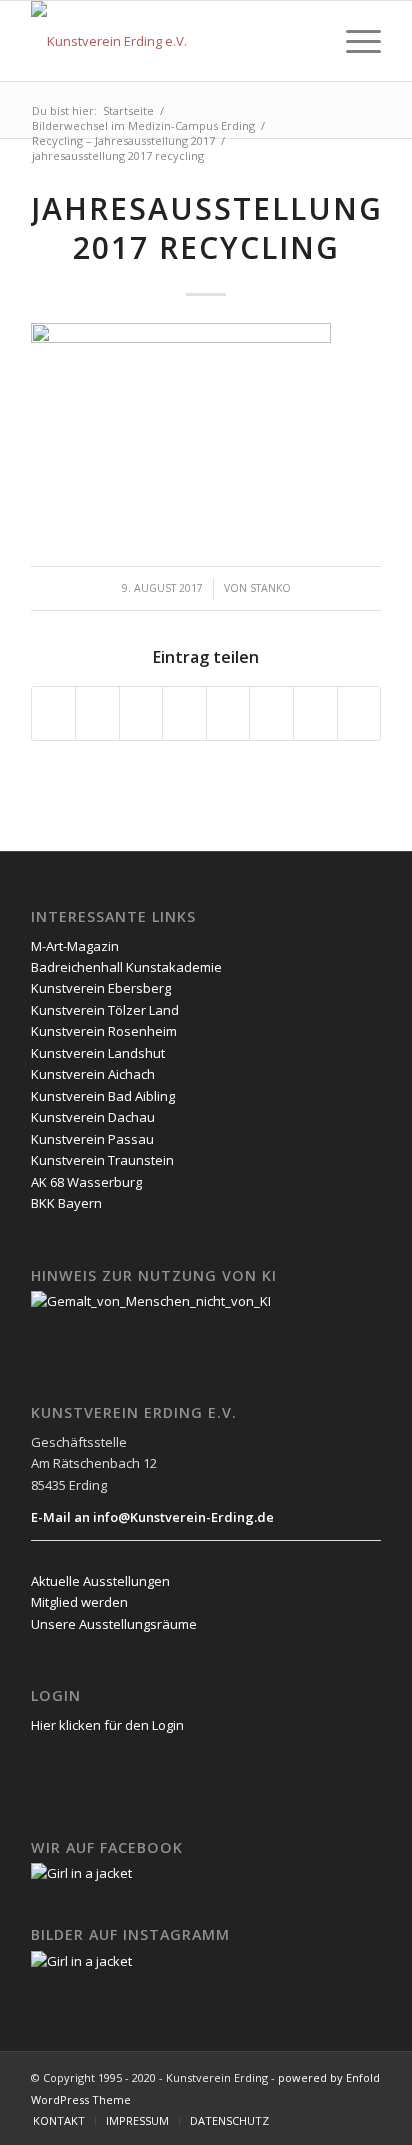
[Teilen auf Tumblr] (228, 713)
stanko (270, 588)
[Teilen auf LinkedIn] (184, 713)
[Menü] (353, 41)
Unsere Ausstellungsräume (114, 1624)
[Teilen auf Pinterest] (141, 713)
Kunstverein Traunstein (102, 1160)
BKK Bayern (66, 1203)
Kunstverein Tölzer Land (105, 1010)
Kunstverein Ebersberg (101, 988)
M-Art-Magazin (75, 946)
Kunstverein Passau (92, 1139)
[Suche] (306, 41)
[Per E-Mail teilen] (359, 713)
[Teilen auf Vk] (271, 713)
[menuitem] (306, 41)
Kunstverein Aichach (93, 1074)
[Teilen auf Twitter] (97, 713)
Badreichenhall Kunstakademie (126, 967)
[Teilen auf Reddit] (315, 713)
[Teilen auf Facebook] (54, 713)
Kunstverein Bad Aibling (103, 1096)
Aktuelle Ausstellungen (100, 1581)
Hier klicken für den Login (107, 1725)
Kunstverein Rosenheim (104, 1031)
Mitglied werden (79, 1602)
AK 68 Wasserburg (86, 1182)
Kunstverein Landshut (98, 1053)
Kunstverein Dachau (93, 1117)
